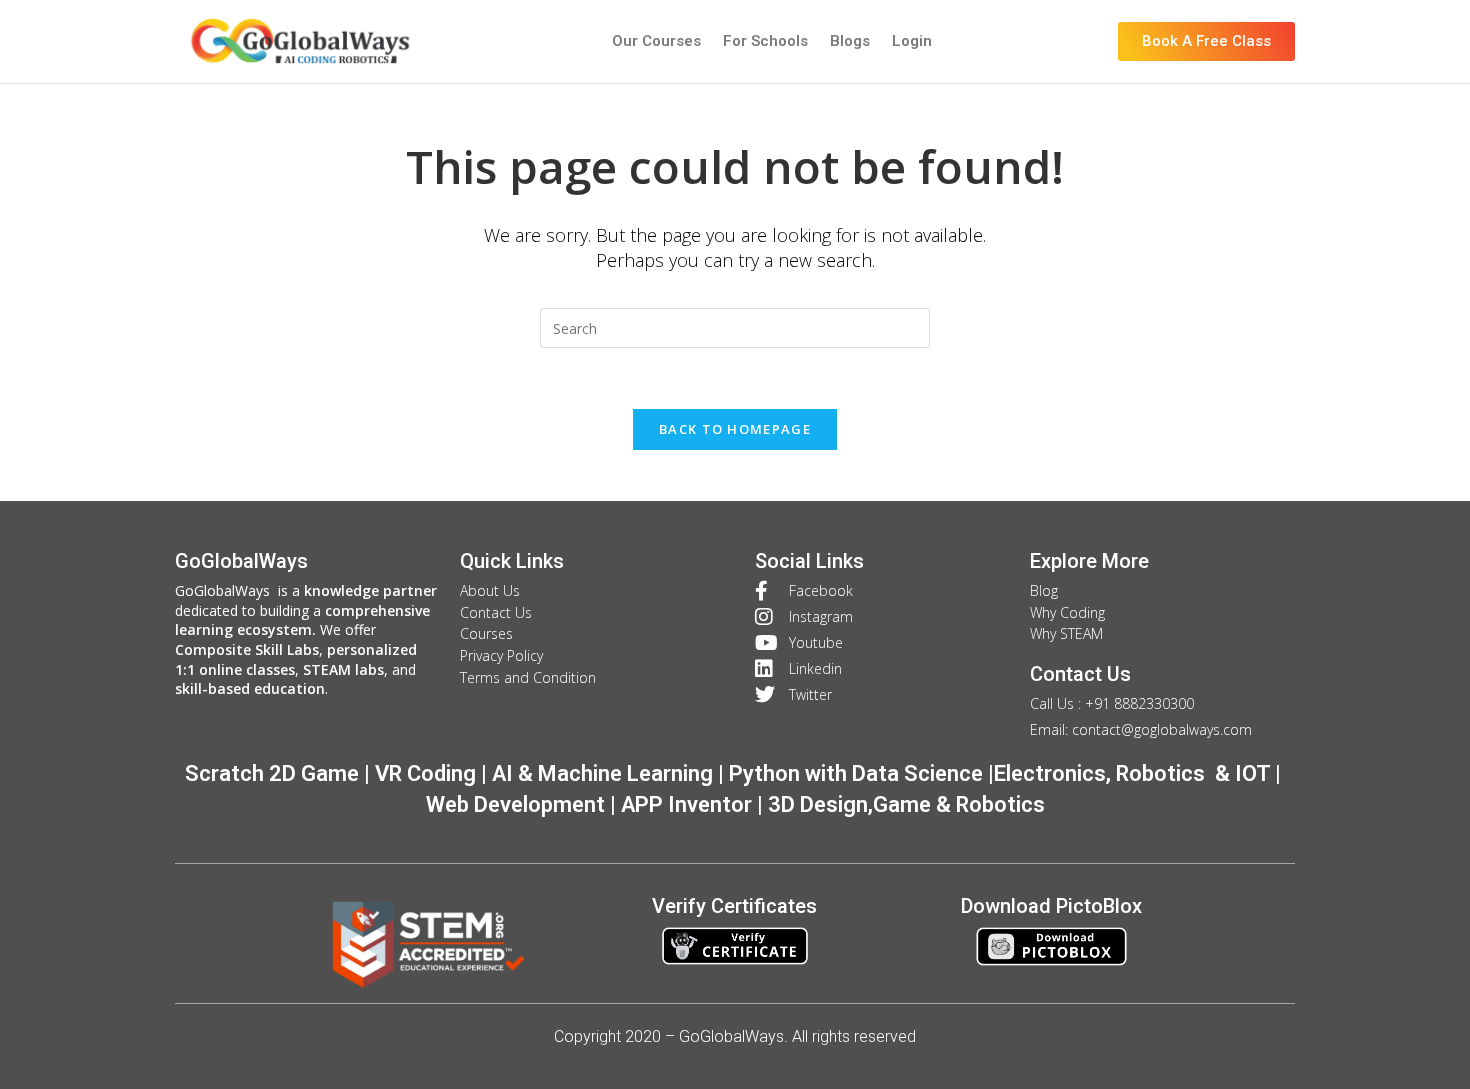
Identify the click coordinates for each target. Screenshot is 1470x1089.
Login (912, 41)
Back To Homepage (735, 429)
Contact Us (1080, 674)
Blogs (850, 41)
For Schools (765, 41)
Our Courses (656, 41)
